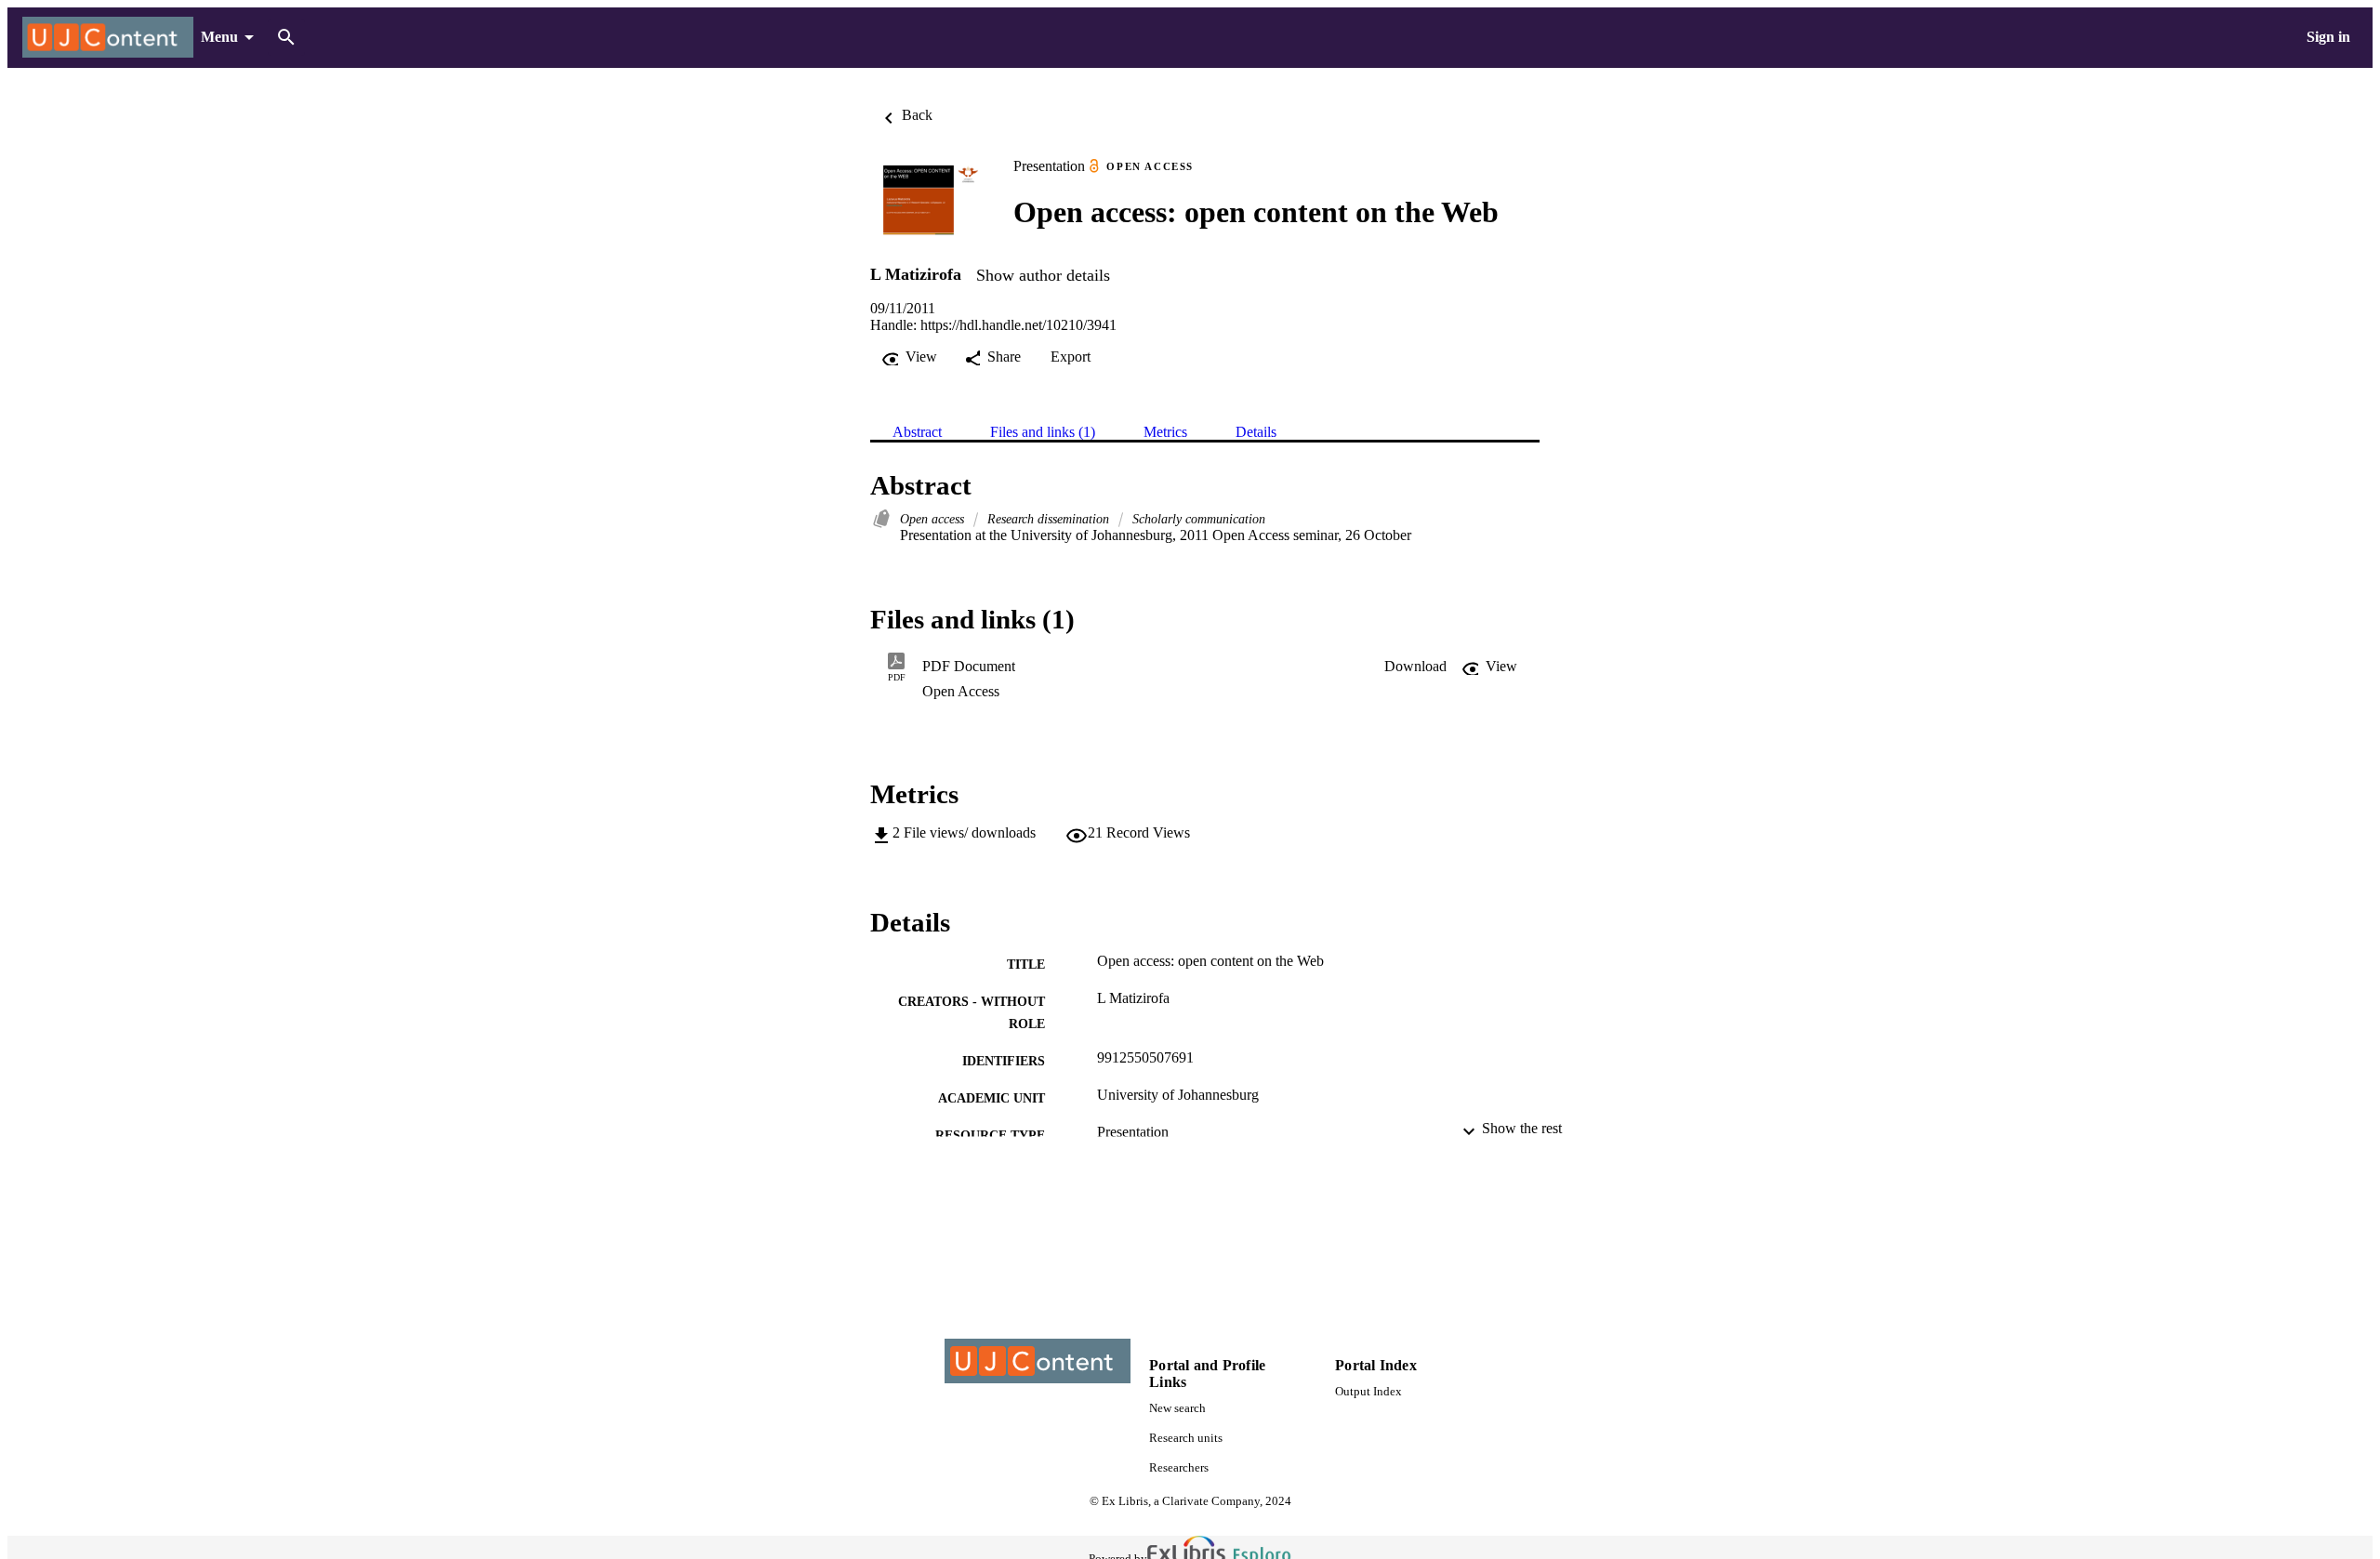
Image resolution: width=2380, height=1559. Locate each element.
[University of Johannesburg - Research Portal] (108, 38)
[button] (1415, 667)
